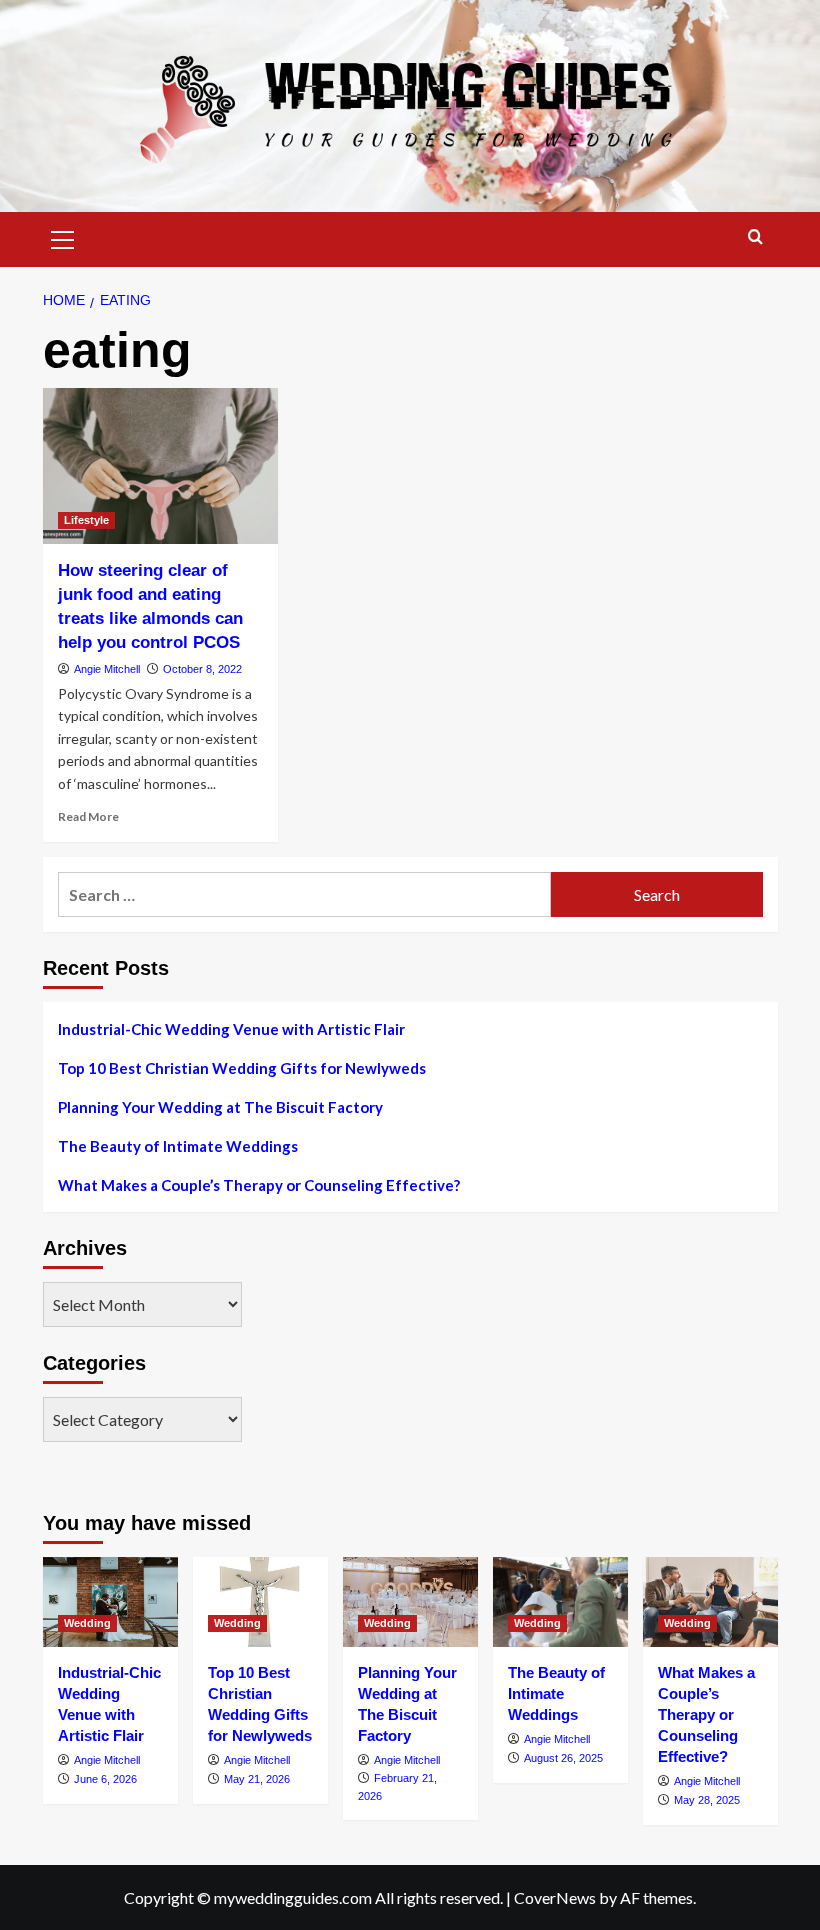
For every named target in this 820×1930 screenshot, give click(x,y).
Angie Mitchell (107, 669)
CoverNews (555, 1897)
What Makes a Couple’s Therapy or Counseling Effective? (259, 1185)
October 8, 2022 (202, 669)
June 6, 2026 (105, 1779)
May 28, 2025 (707, 1800)
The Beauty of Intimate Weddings (178, 1146)
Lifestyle (86, 520)
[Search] (755, 237)
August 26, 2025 (563, 1758)
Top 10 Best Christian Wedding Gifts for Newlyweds (242, 1068)
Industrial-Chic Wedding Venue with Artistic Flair (231, 1029)
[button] (63, 237)
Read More (88, 816)
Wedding (87, 1623)
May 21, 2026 (257, 1779)
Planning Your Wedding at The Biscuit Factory (220, 1107)
